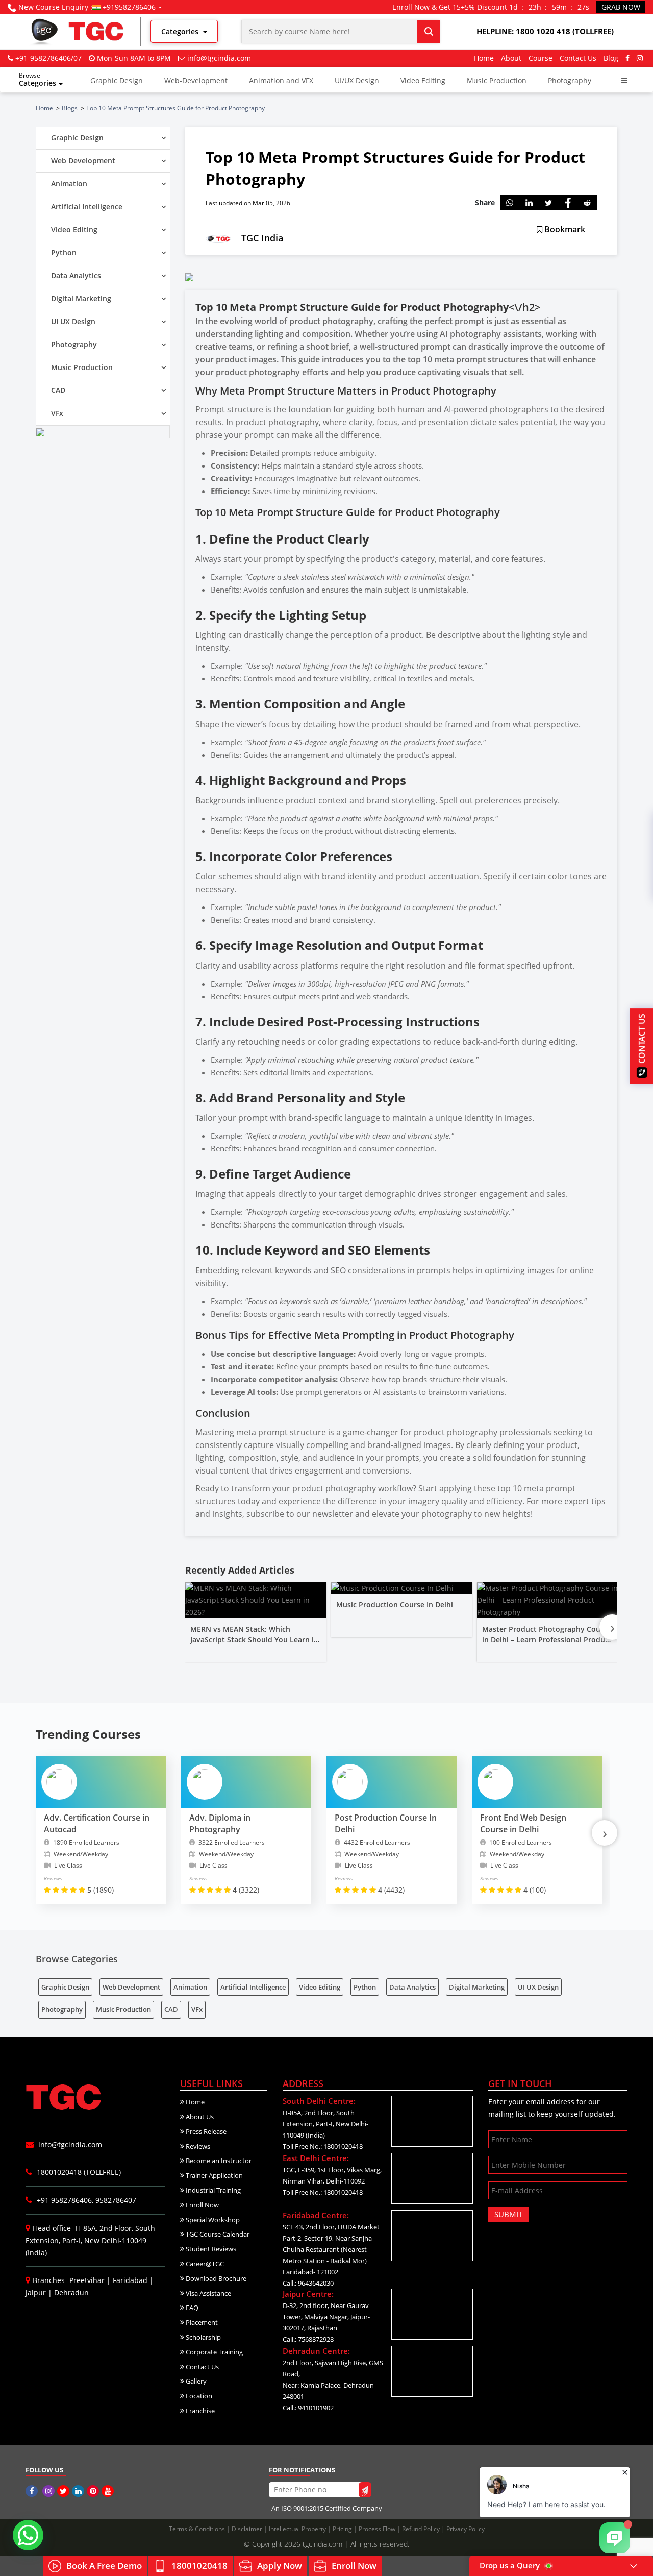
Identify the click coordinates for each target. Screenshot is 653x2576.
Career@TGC (204, 2264)
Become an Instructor (218, 2161)
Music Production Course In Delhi (395, 1604)
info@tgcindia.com (219, 58)
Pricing (343, 2529)
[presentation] (612, 1627)
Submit (508, 2214)
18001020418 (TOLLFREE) (78, 2172)
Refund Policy (422, 2529)
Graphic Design (117, 80)
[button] (624, 80)
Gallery (195, 2381)
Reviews (197, 2146)
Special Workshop (212, 2220)
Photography (570, 80)
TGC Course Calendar (217, 2234)
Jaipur (36, 2292)
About (511, 58)
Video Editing (423, 80)
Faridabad (130, 2280)
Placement (201, 2322)
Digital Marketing (477, 1987)
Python (365, 1987)
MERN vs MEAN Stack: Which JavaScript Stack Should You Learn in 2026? (254, 1640)
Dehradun (71, 2292)
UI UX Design (538, 1987)
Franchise (199, 2411)
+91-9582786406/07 (48, 58)
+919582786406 (129, 7)
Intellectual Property (298, 2529)
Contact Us (578, 58)
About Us (199, 2117)
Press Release (205, 2131)
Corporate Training (214, 2352)
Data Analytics (412, 1987)
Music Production (497, 80)
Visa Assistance (208, 2293)
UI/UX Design (357, 80)
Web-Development (196, 80)
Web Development (131, 1987)
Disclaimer (248, 2529)
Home (484, 58)
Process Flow (378, 2529)
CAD (171, 2009)
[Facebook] (627, 58)
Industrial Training (212, 2190)
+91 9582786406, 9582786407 (85, 2200)
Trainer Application (214, 2175)
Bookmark (564, 229)
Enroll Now (202, 2205)
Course (541, 58)
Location (198, 2396)
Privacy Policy (466, 2529)
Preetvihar (87, 2280)
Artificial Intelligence (253, 1987)
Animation (190, 1987)
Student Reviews (210, 2249)
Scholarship (203, 2337)
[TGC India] (33, 2491)
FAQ (191, 2308)
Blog (611, 58)
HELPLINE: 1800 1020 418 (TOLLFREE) (545, 31)
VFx (197, 2009)
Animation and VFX (281, 80)
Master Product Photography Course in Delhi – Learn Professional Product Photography (547, 1640)
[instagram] (640, 58)
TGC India (262, 238)
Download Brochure (215, 2278)
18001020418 (199, 2566)
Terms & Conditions (198, 2529)
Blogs (70, 108)
